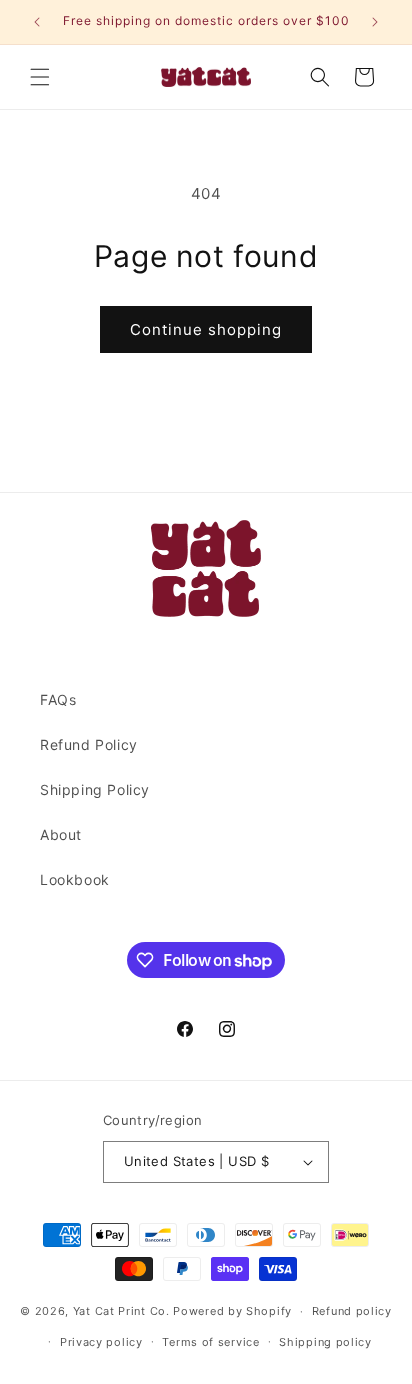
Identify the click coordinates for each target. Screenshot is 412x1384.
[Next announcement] (375, 22)
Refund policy (352, 1311)
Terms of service (210, 1342)
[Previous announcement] (37, 22)
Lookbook (75, 879)
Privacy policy (101, 1342)
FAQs (58, 699)
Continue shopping (206, 329)
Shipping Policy (95, 789)
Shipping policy (325, 1342)
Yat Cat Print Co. (121, 1311)
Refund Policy (89, 744)
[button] (40, 77)
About (61, 834)
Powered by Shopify (232, 1311)
